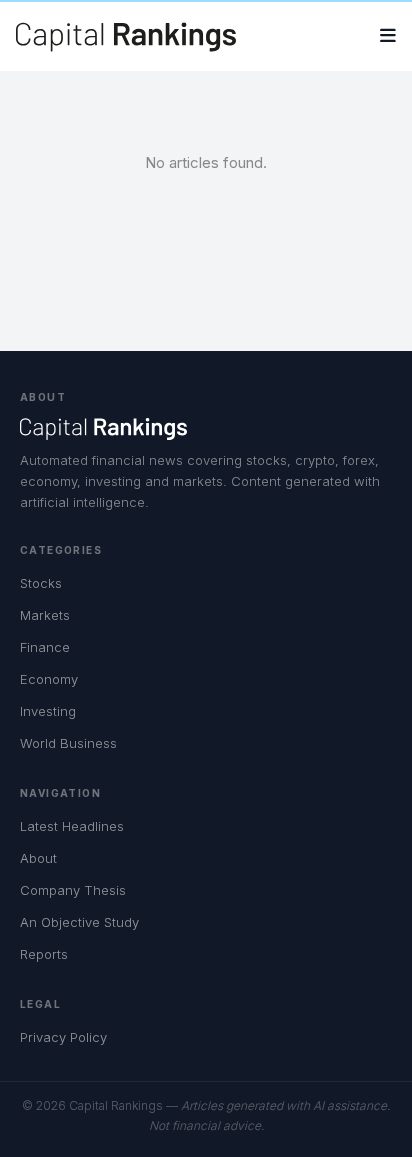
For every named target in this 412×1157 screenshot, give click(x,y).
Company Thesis (73, 890)
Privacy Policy (63, 1037)
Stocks (41, 583)
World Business (68, 743)
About (38, 858)
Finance (45, 647)
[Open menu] (388, 36)
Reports (44, 954)
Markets (45, 615)
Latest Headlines (72, 826)
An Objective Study (79, 922)
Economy (49, 679)
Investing (48, 711)
